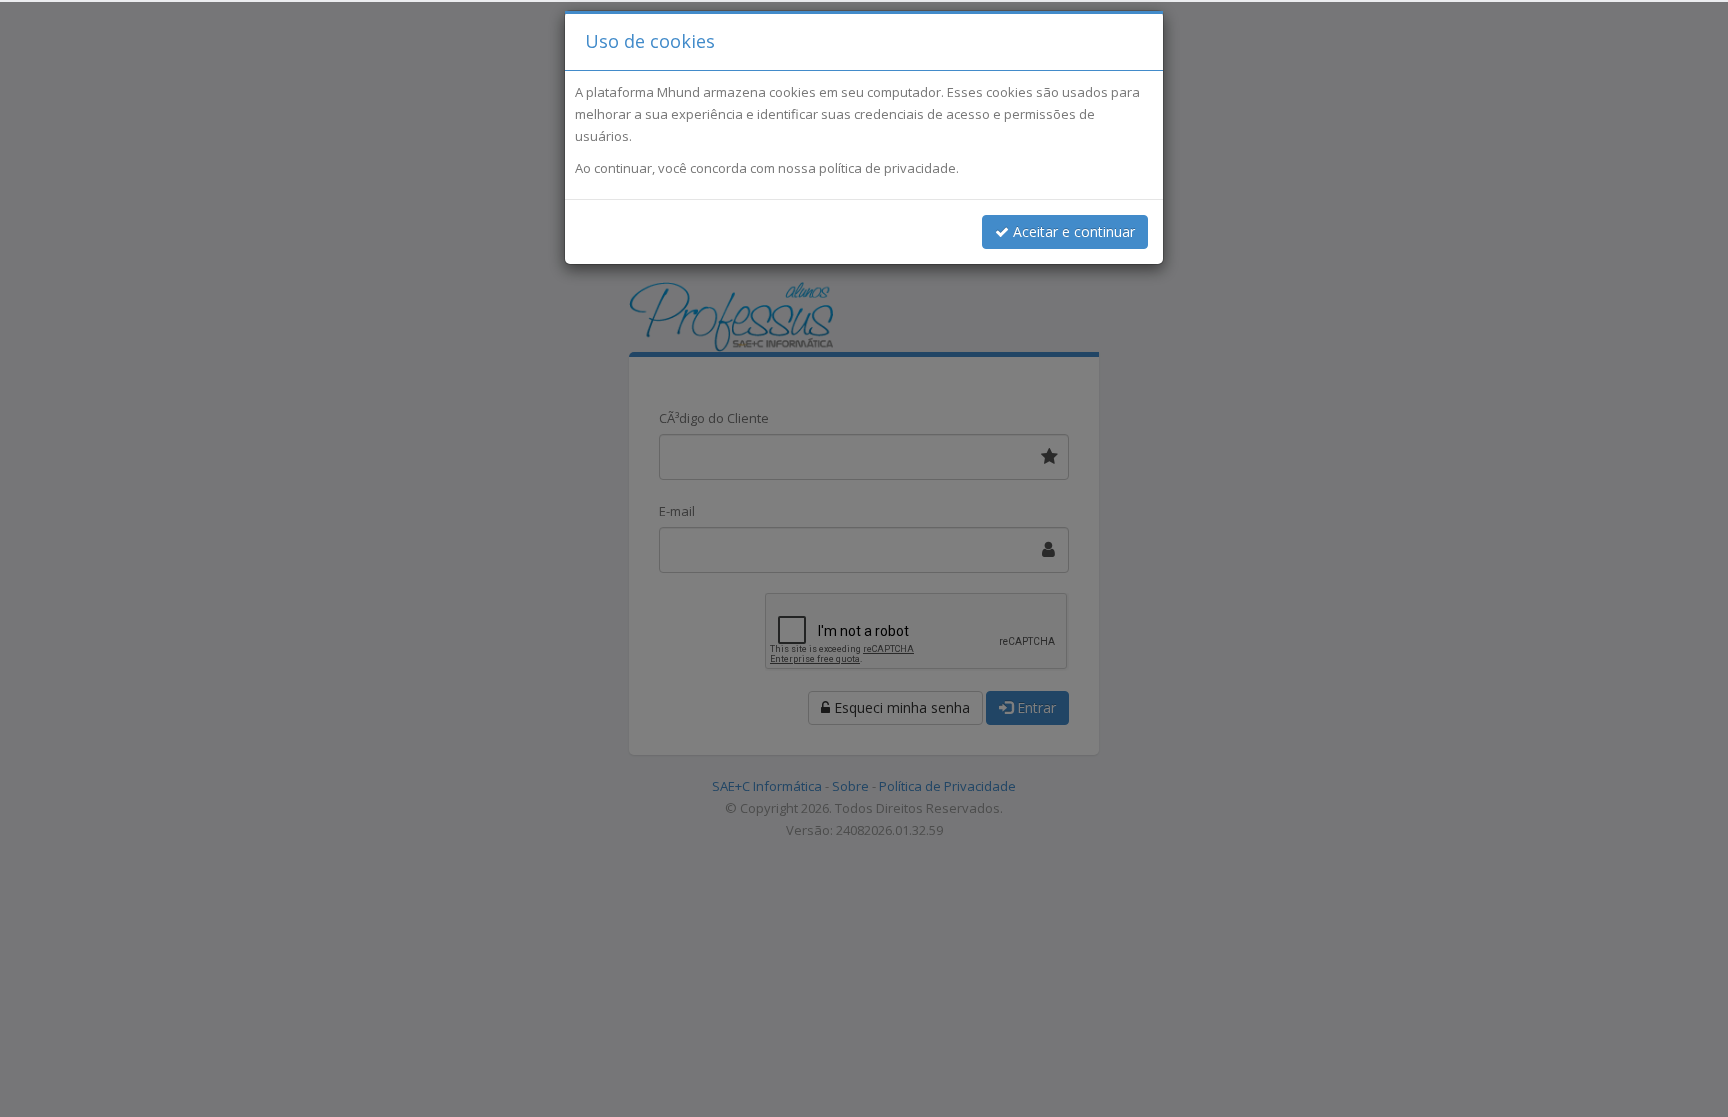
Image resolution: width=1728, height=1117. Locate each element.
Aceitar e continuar (1072, 231)
